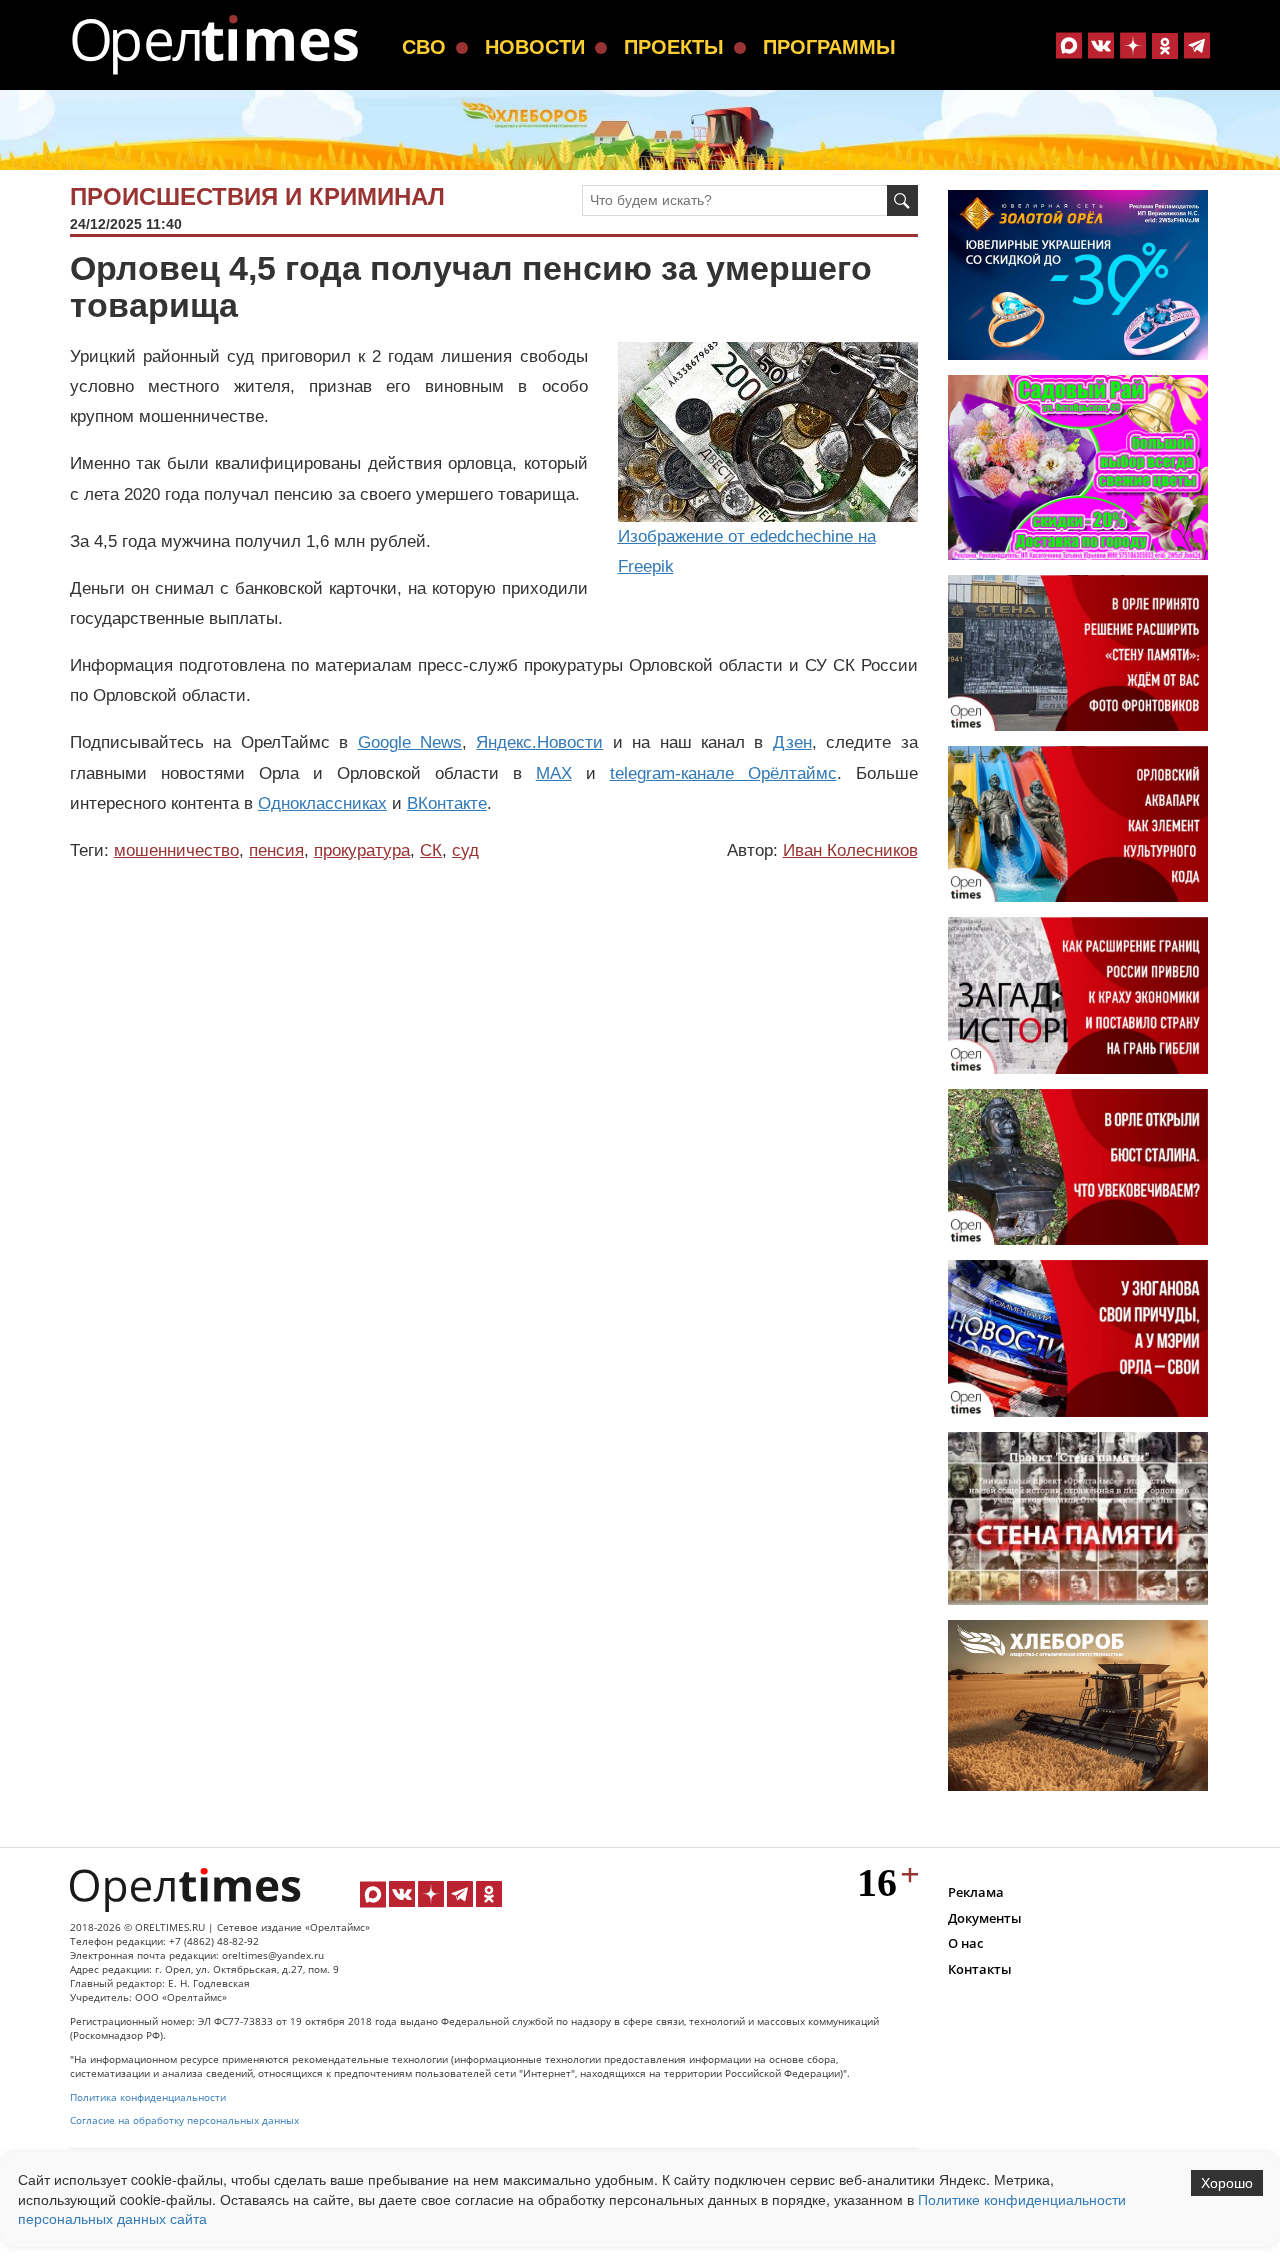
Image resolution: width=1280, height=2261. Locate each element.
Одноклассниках (322, 803)
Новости (535, 47)
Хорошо (1227, 2183)
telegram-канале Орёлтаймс (723, 773)
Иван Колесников (850, 850)
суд (465, 850)
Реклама (976, 1892)
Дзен (792, 742)
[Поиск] (902, 200)
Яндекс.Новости (539, 742)
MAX (554, 773)
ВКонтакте (447, 803)
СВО (424, 47)
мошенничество (176, 850)
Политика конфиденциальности (148, 2097)
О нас (965, 1943)
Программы (829, 47)
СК (431, 850)
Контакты (980, 1969)
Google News (410, 742)
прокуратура (362, 850)
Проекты (674, 47)
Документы (985, 1918)
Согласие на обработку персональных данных (184, 2120)
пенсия (276, 850)
